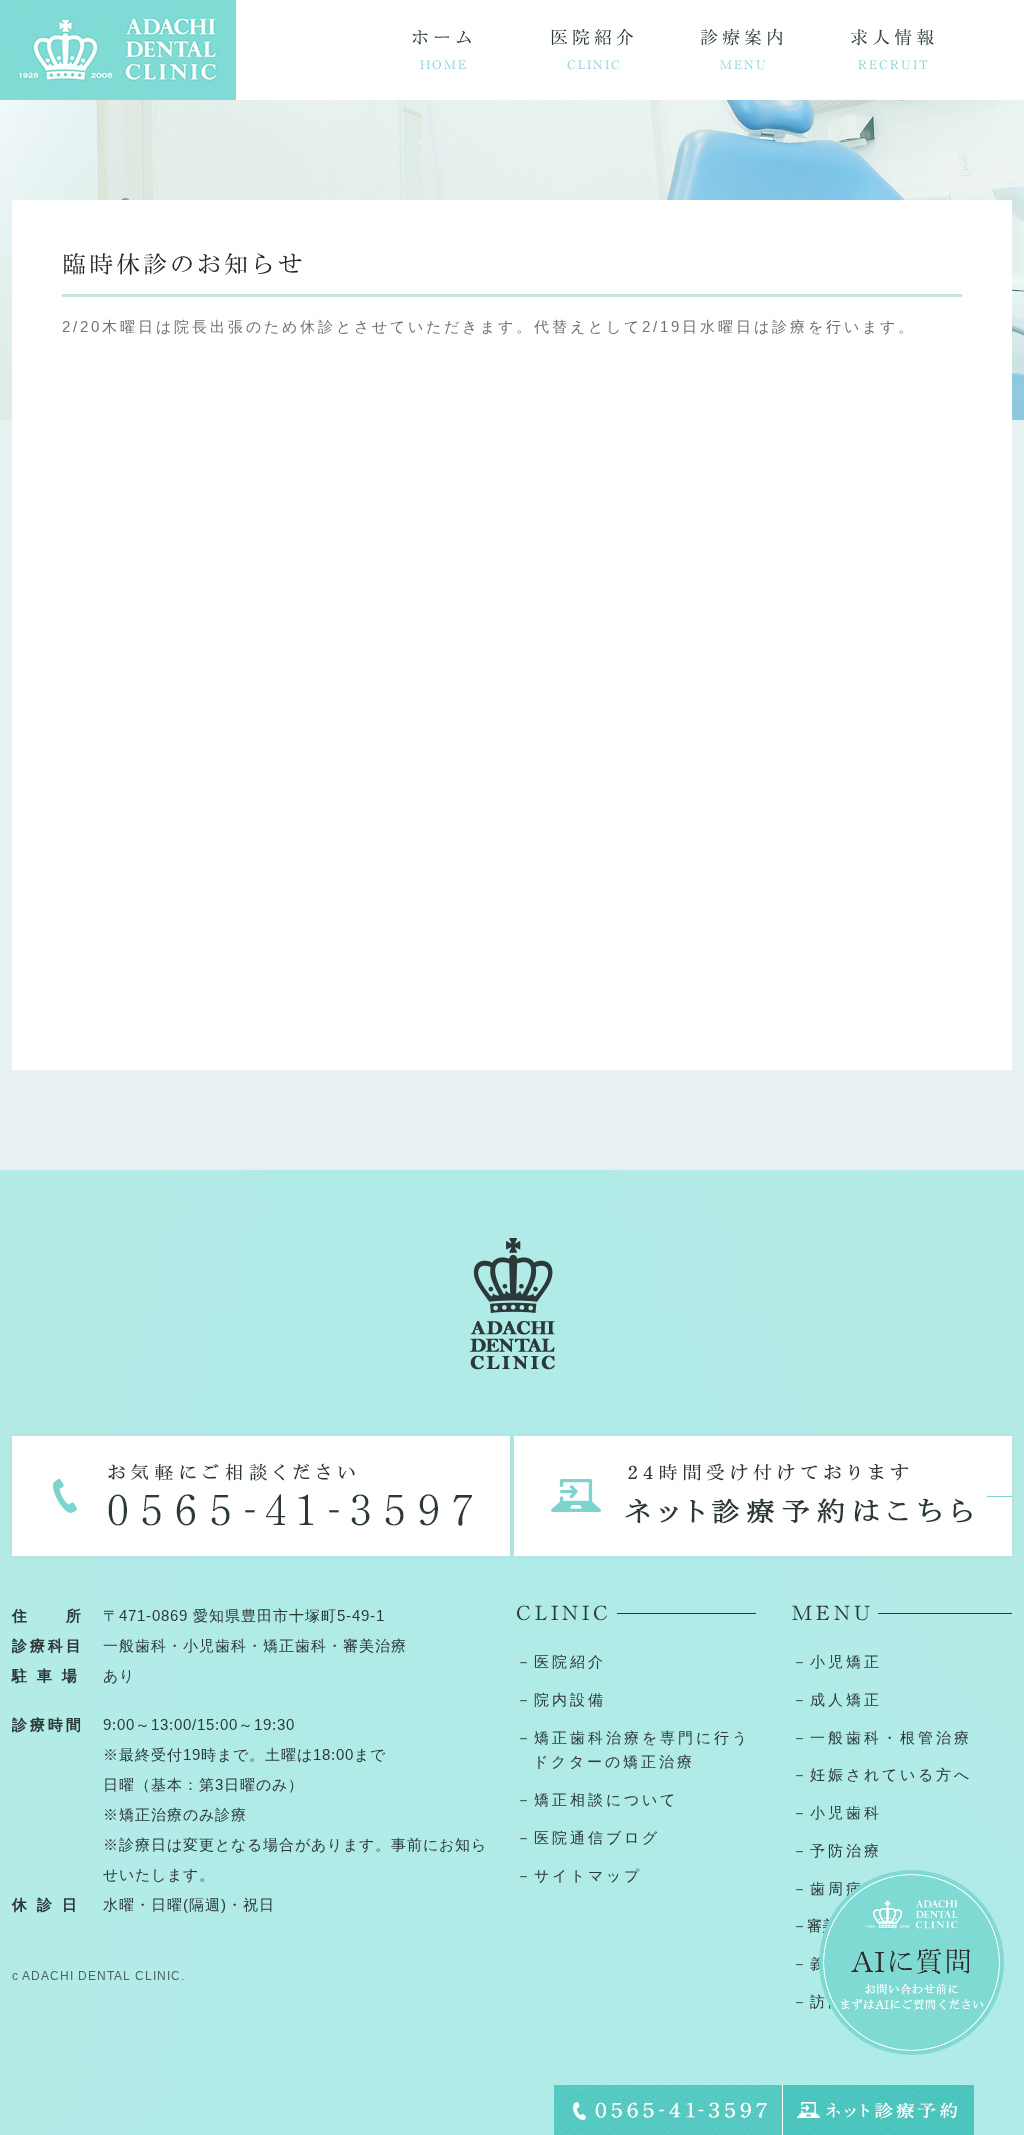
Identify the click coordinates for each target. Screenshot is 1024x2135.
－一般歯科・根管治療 (882, 1737)
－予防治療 (837, 1850)
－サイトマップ (579, 1875)
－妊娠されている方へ (882, 1774)
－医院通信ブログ (588, 1837)
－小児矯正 (837, 1661)
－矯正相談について (597, 1799)
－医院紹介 (561, 1661)
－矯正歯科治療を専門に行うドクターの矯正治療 (633, 1750)
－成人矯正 (837, 1699)
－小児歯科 (837, 1812)
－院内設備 (561, 1699)
